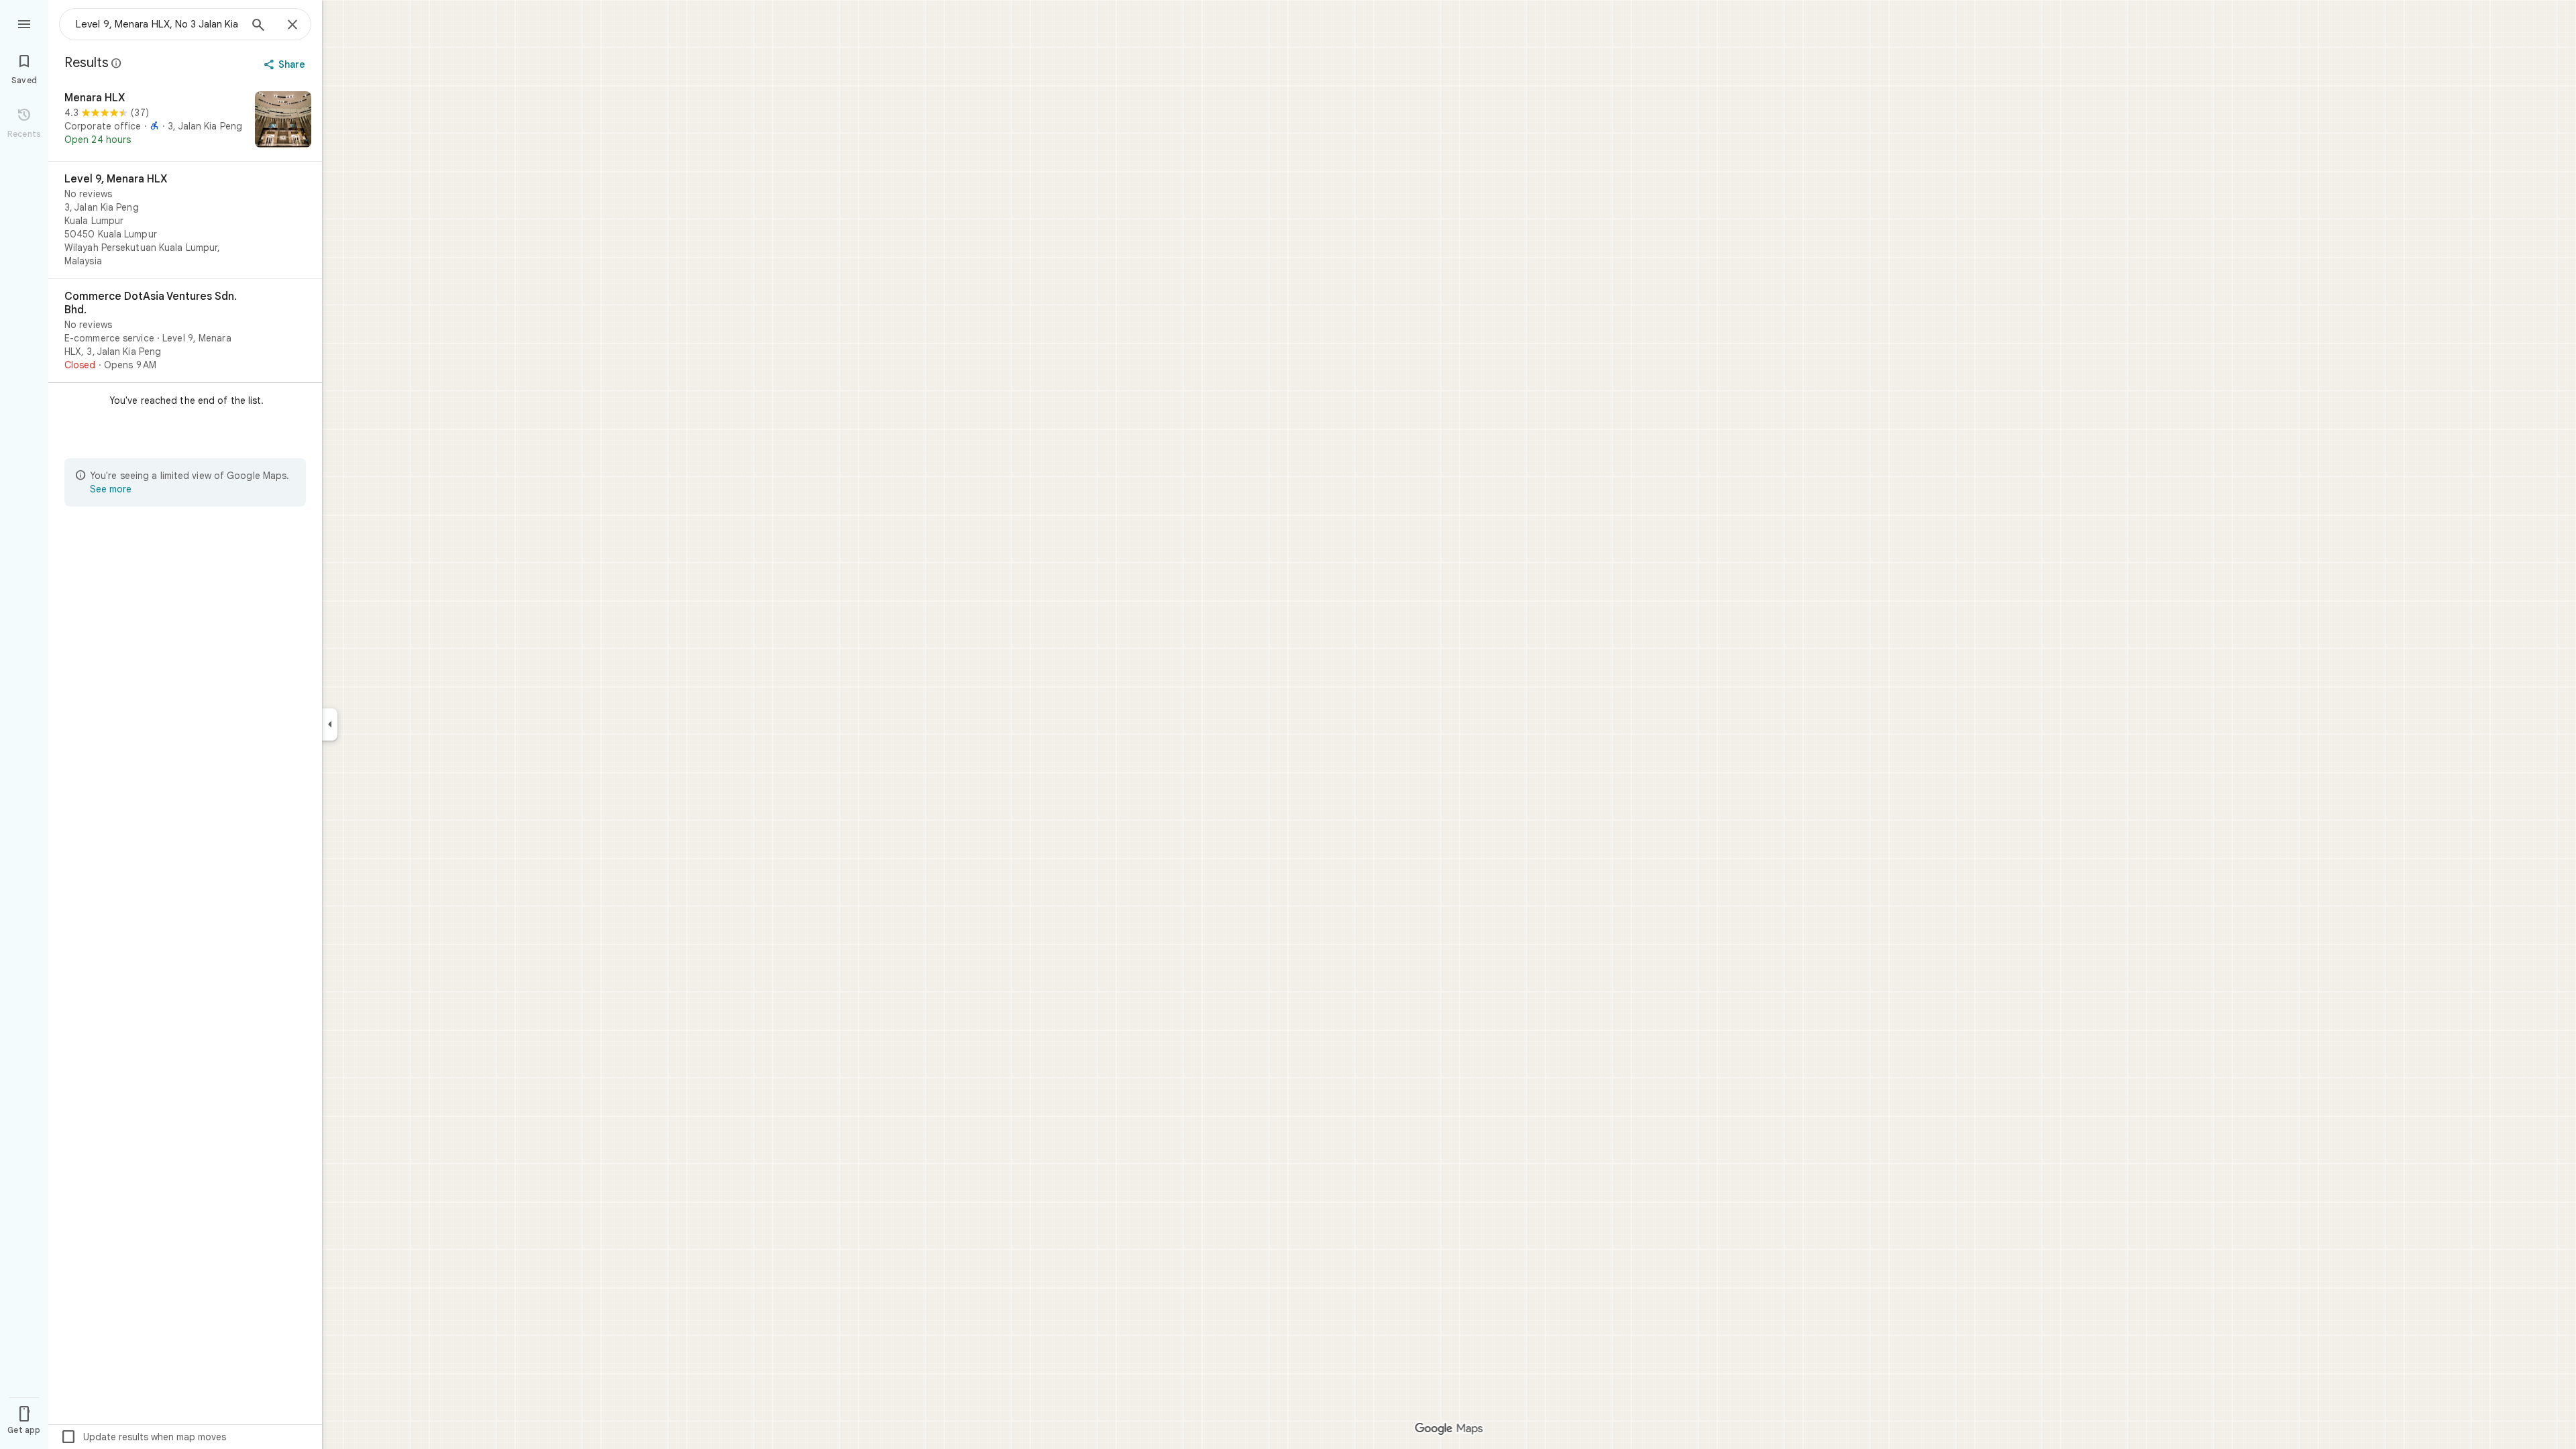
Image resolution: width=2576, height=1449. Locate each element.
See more (111, 489)
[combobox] (158, 24)
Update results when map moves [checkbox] (143, 1437)
